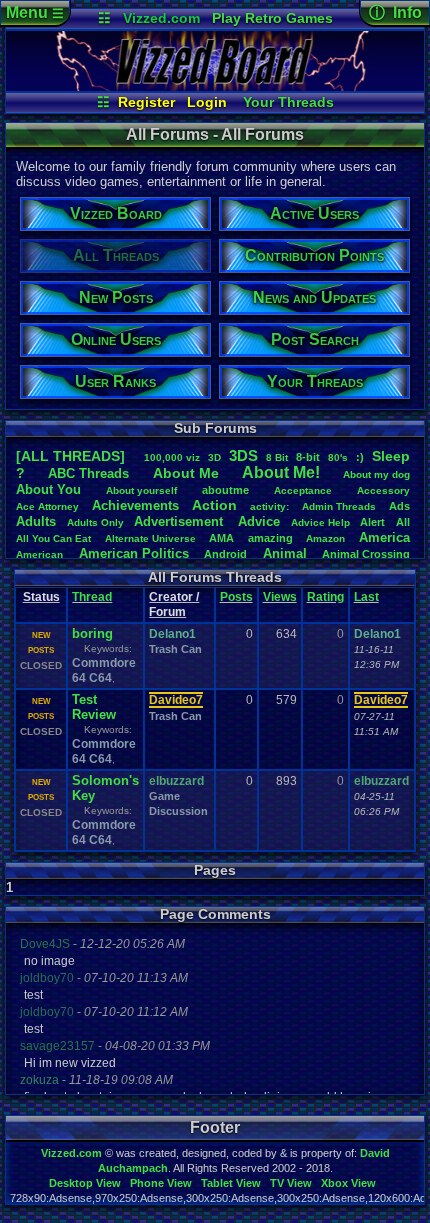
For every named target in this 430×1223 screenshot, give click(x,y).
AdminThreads (339, 506)
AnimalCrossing (366, 554)
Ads (399, 506)
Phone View (161, 1183)
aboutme (225, 490)
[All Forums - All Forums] (215, 86)
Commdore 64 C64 (104, 670)
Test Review (94, 707)
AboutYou (48, 489)
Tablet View (231, 1183)
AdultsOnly (95, 522)
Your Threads (288, 102)
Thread (92, 597)
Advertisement (180, 521)
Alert (372, 522)
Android (225, 554)
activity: (269, 506)
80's (338, 457)
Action (214, 505)
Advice (259, 521)
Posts (236, 597)
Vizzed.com (161, 18)
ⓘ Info (395, 12)
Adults (36, 521)
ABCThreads (88, 473)
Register (146, 102)
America (384, 537)
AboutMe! (281, 472)
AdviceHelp (320, 522)
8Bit (277, 457)
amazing (270, 538)
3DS (243, 455)
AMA (221, 538)
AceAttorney (47, 506)
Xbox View (348, 1183)
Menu (35, 12)
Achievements (135, 505)
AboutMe (186, 473)
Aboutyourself (141, 490)
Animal (285, 553)
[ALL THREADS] (70, 456)
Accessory (383, 490)
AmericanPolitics (134, 553)
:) (360, 457)
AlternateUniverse (150, 538)
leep (391, 456)
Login (207, 102)
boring (92, 633)
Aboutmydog (376, 474)
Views (280, 597)
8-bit (308, 457)
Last (366, 597)
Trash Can (175, 649)
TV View (291, 1183)
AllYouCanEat (53, 538)
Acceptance (303, 490)
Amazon (325, 538)
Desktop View (85, 1183)
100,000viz (172, 457)
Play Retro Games (272, 18)
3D (214, 457)
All (403, 522)
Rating (325, 597)
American (39, 554)
